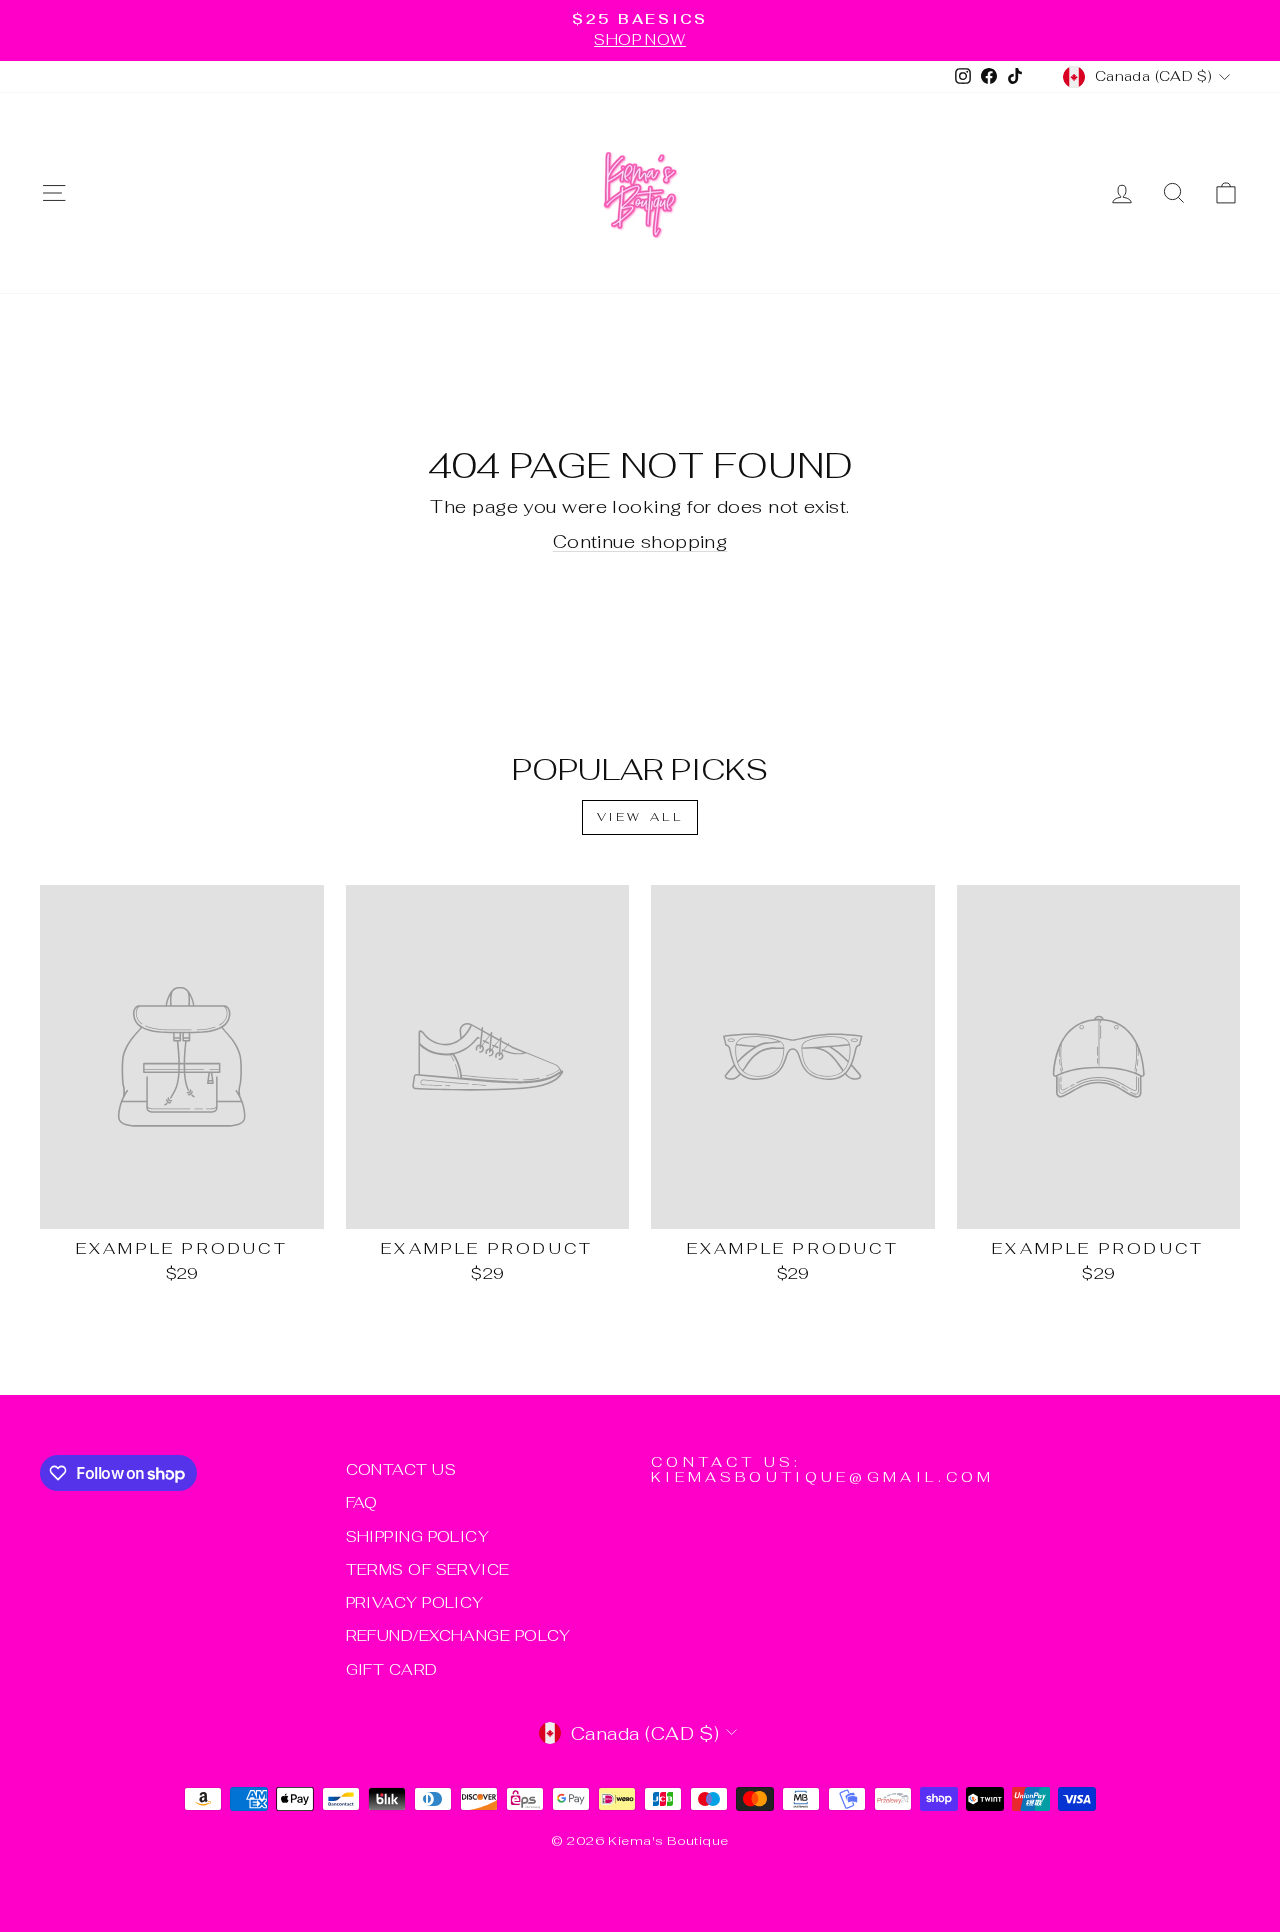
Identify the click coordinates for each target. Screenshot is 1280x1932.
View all (640, 817)
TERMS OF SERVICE (428, 1569)
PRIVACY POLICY (415, 1602)
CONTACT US (401, 1469)
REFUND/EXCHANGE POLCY (458, 1635)
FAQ (362, 1502)
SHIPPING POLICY (418, 1536)
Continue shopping (640, 541)
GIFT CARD (392, 1669)
